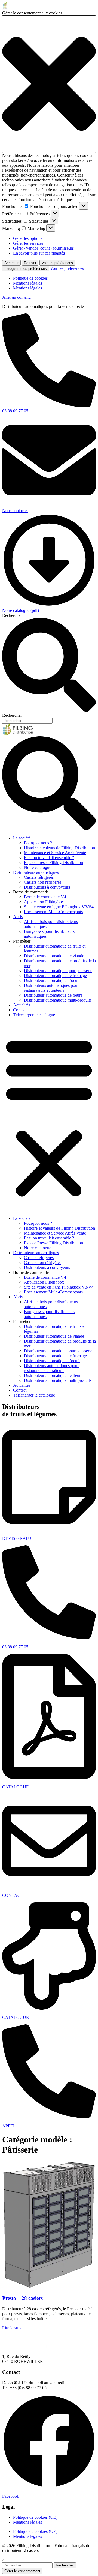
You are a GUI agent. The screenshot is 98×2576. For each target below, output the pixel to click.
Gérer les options (28, 238)
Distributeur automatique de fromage (55, 975)
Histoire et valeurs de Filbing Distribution (59, 848)
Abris (18, 917)
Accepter (11, 263)
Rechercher (12, 615)
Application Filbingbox (44, 902)
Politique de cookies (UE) (35, 2517)
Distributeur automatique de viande (54, 956)
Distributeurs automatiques (36, 872)
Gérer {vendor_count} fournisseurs (43, 248)
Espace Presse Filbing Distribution (53, 863)
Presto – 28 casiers (22, 2298)
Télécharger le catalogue (34, 1015)
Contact (20, 1010)
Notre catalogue (38, 867)
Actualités (22, 1005)
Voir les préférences (57, 263)
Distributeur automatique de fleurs (53, 995)
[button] (49, 84)
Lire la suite (12, 2328)
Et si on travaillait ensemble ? (49, 858)
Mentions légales (27, 283)
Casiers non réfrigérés (43, 882)
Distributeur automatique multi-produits (58, 1000)
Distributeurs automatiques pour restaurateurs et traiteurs (51, 988)
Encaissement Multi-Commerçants (53, 912)
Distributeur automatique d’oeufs (52, 980)
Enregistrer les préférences (26, 269)
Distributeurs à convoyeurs (47, 887)
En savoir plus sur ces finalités (39, 253)
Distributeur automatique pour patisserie (58, 971)
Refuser (30, 263)
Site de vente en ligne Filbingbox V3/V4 (59, 907)
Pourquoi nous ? (38, 843)
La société (22, 838)
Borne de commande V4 (45, 897)
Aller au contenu (16, 297)
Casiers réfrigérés (39, 877)
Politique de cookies (30, 278)
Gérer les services (28, 243)
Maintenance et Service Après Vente (55, 853)
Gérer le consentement (22, 2571)
